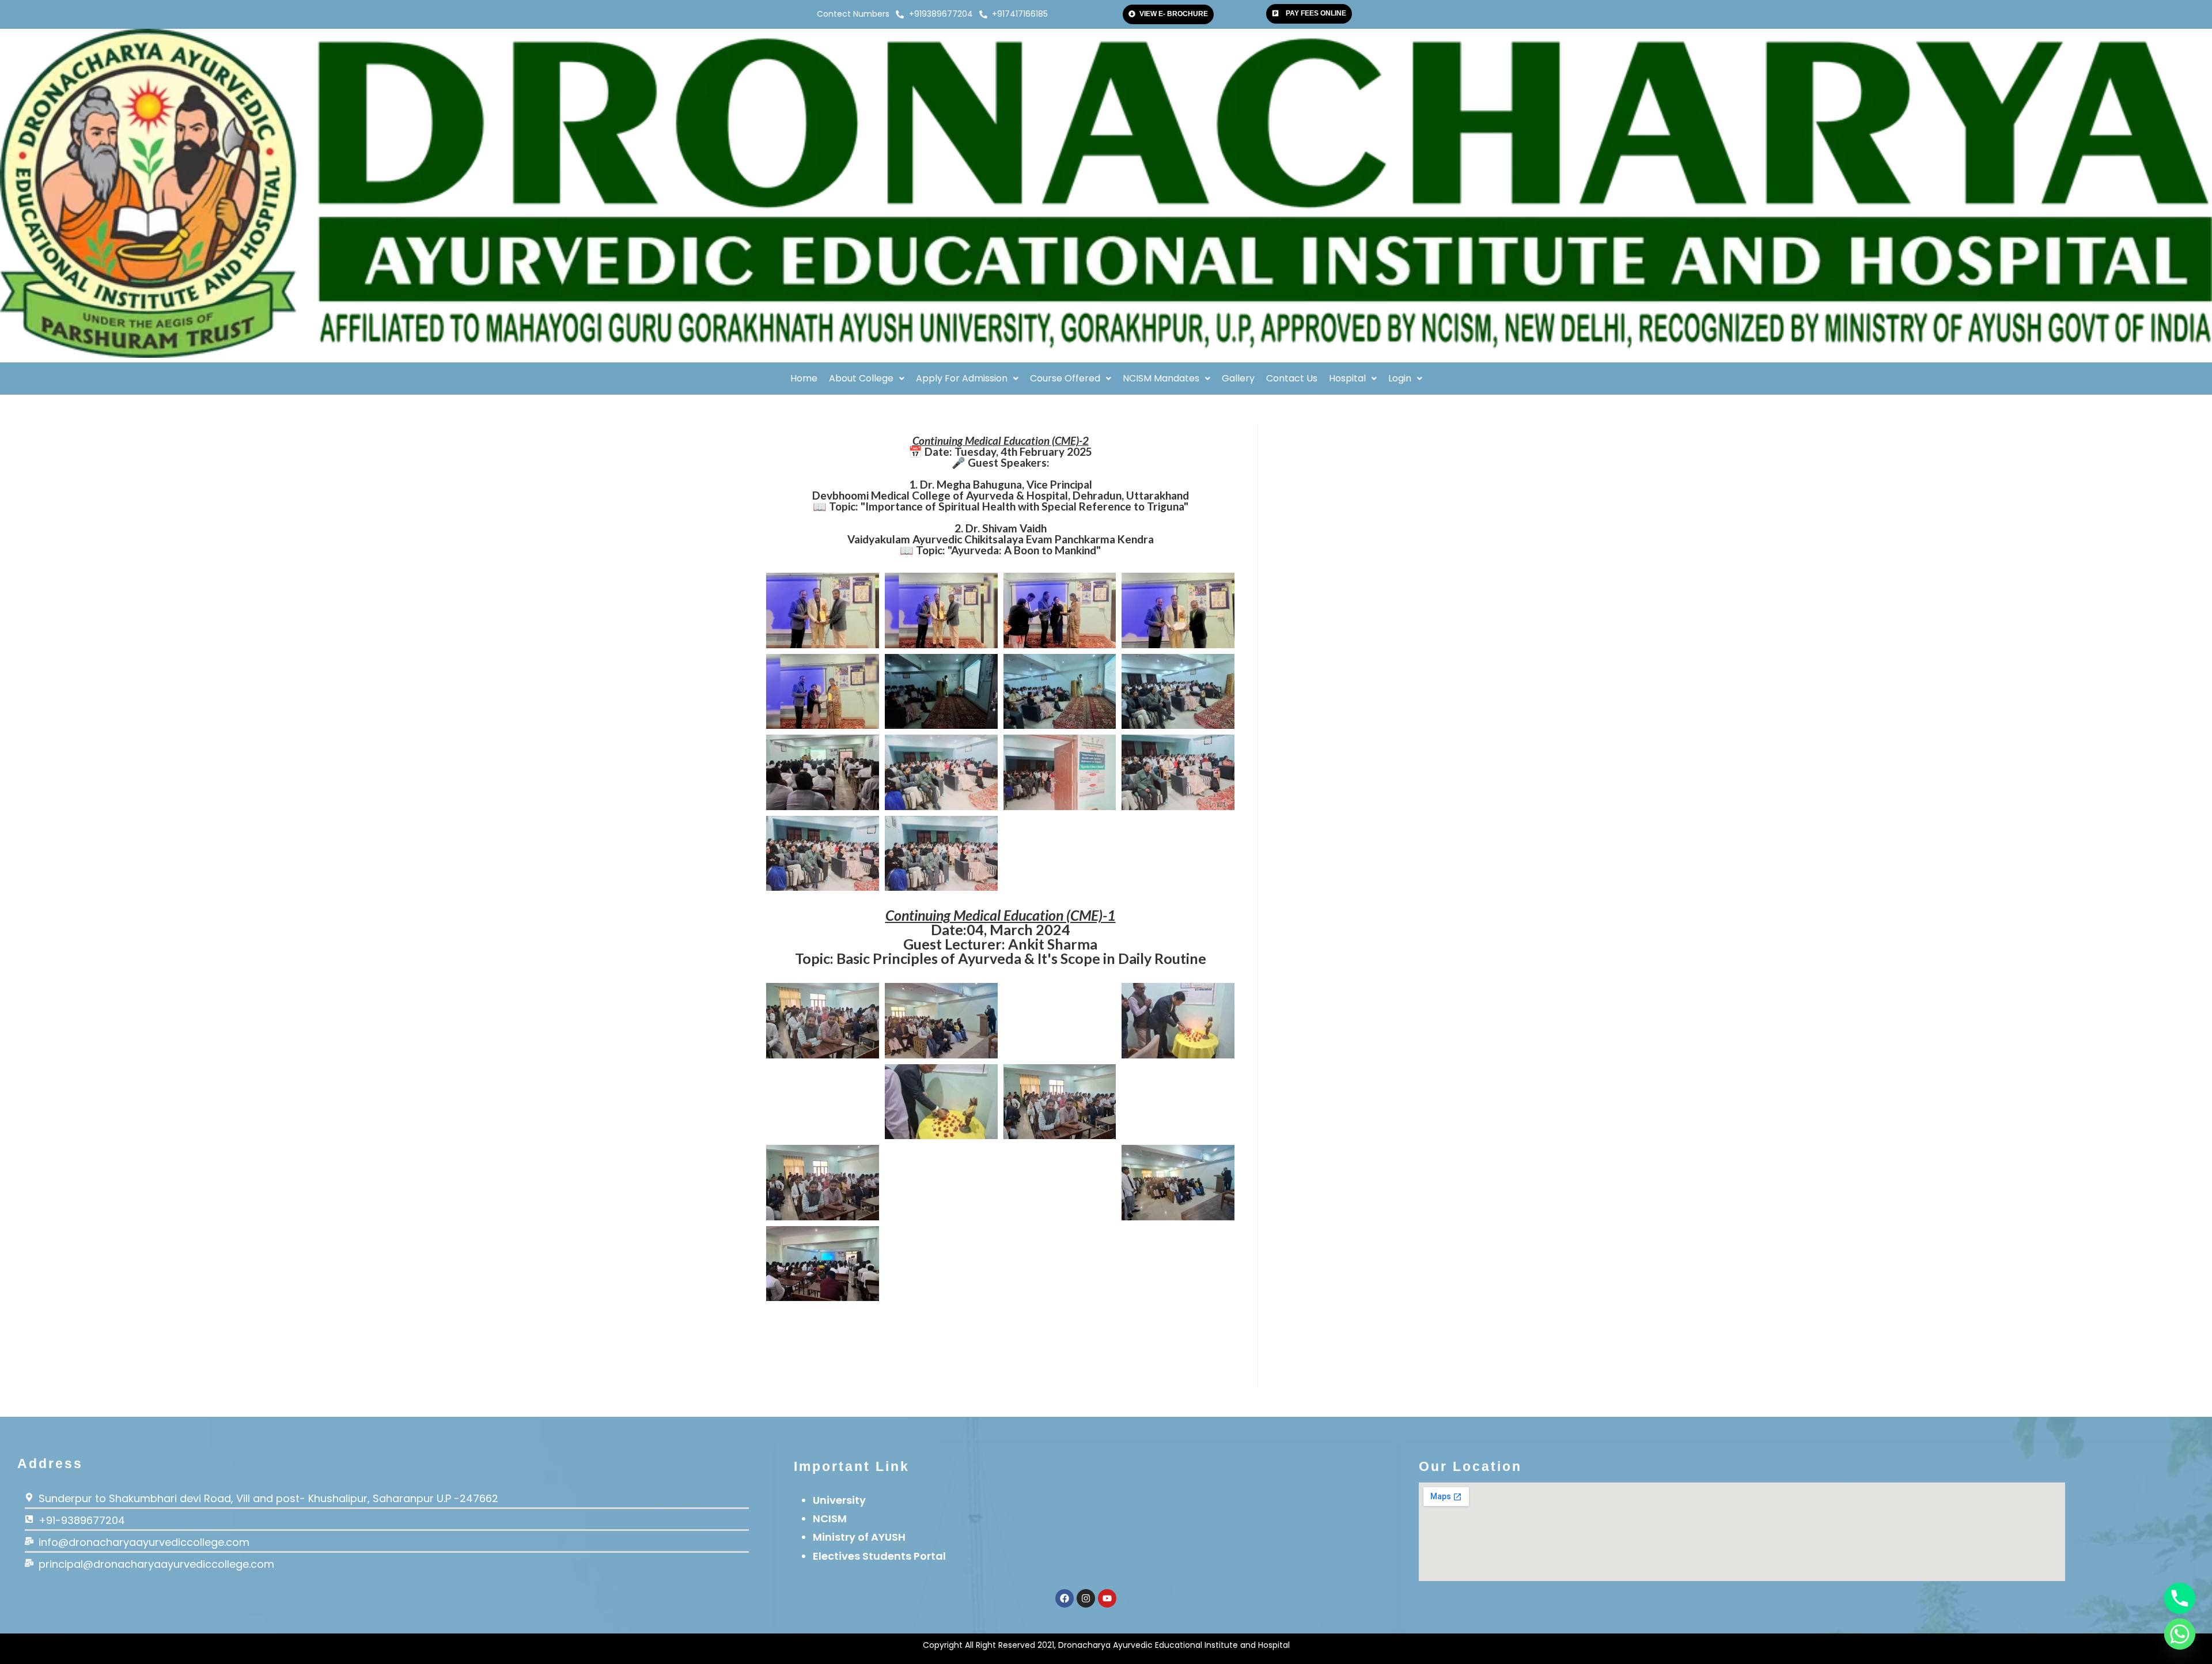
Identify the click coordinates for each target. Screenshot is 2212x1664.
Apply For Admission (962, 378)
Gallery (1238, 378)
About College (861, 378)
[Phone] (2180, 1598)
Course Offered (1065, 378)
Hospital (1347, 378)
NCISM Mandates (1161, 378)
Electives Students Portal (879, 1556)
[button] (867, 379)
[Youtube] (1107, 1598)
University (839, 1500)
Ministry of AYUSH (859, 1537)
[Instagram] (1086, 1598)
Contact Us (1292, 378)
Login (1400, 378)
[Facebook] (1065, 1598)
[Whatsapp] (2180, 1634)
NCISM (830, 1519)
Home (804, 378)
